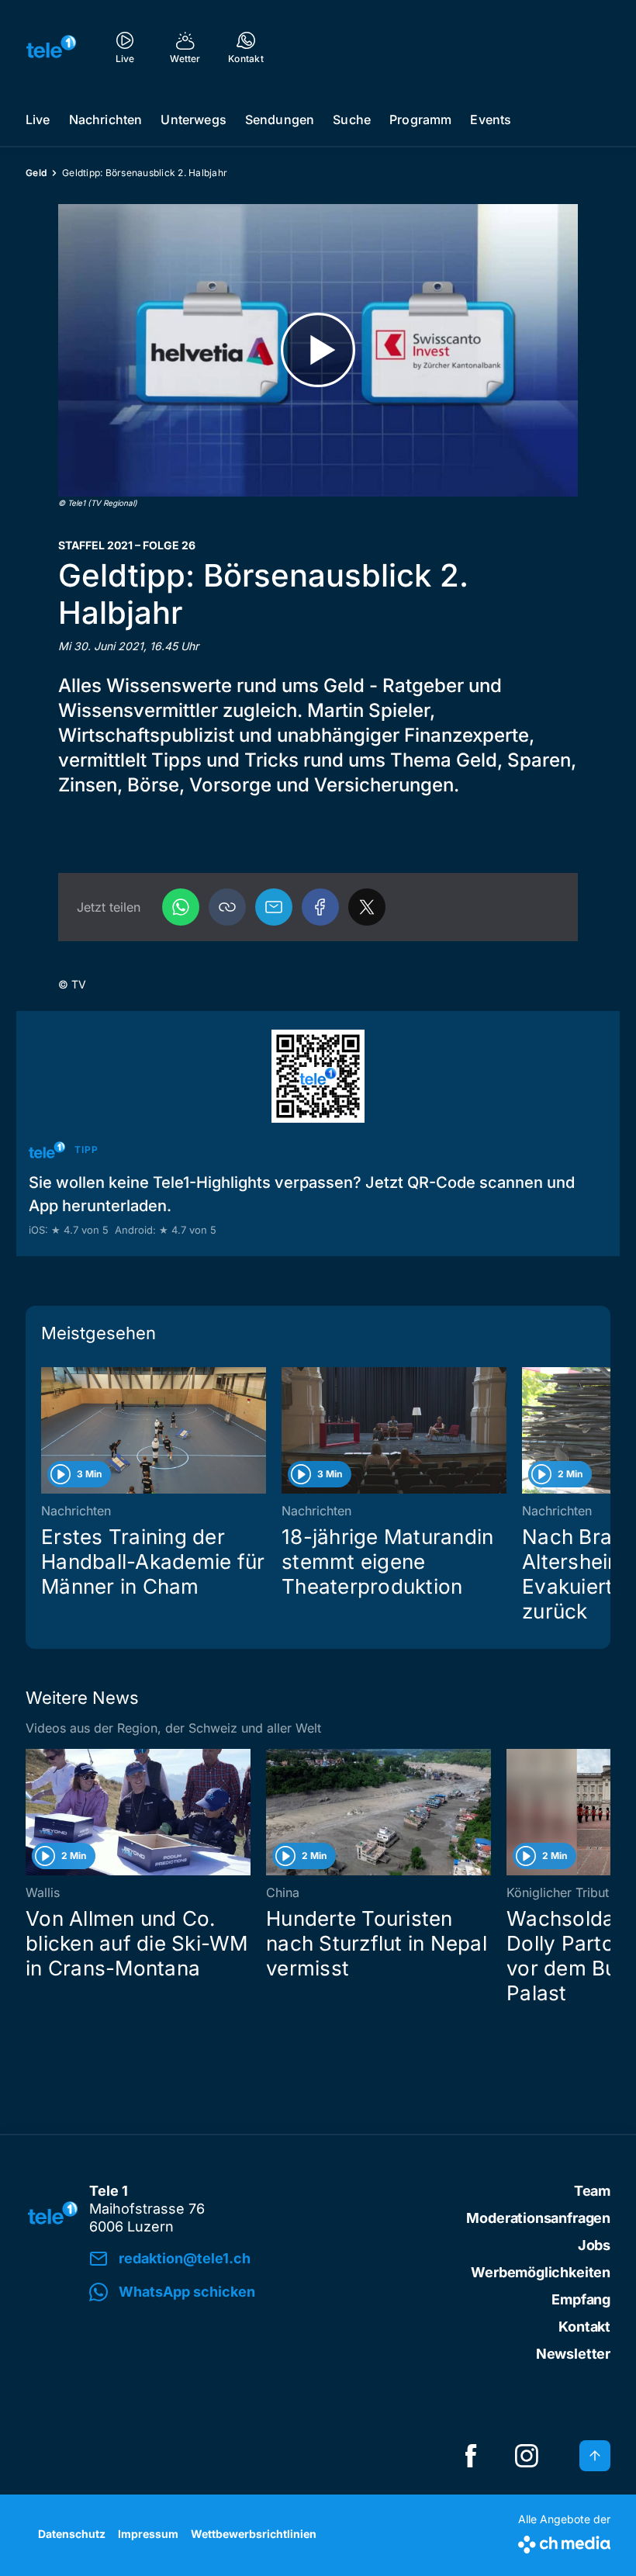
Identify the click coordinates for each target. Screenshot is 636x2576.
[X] (367, 907)
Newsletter (573, 2354)
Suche (352, 119)
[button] (227, 907)
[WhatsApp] (181, 907)
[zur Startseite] (51, 47)
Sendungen (280, 119)
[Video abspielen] (318, 350)
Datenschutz (72, 2534)
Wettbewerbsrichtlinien (254, 2534)
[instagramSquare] (527, 2456)
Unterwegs (193, 119)
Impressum (148, 2534)
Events (491, 119)
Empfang (581, 2299)
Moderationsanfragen (538, 2218)
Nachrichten (106, 119)
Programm (420, 119)
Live (38, 119)
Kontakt (584, 2327)
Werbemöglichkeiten (541, 2272)
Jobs (594, 2245)
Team (592, 2191)
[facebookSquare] (471, 2456)
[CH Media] (564, 2541)
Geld (36, 173)
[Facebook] (320, 907)
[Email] (274, 907)
